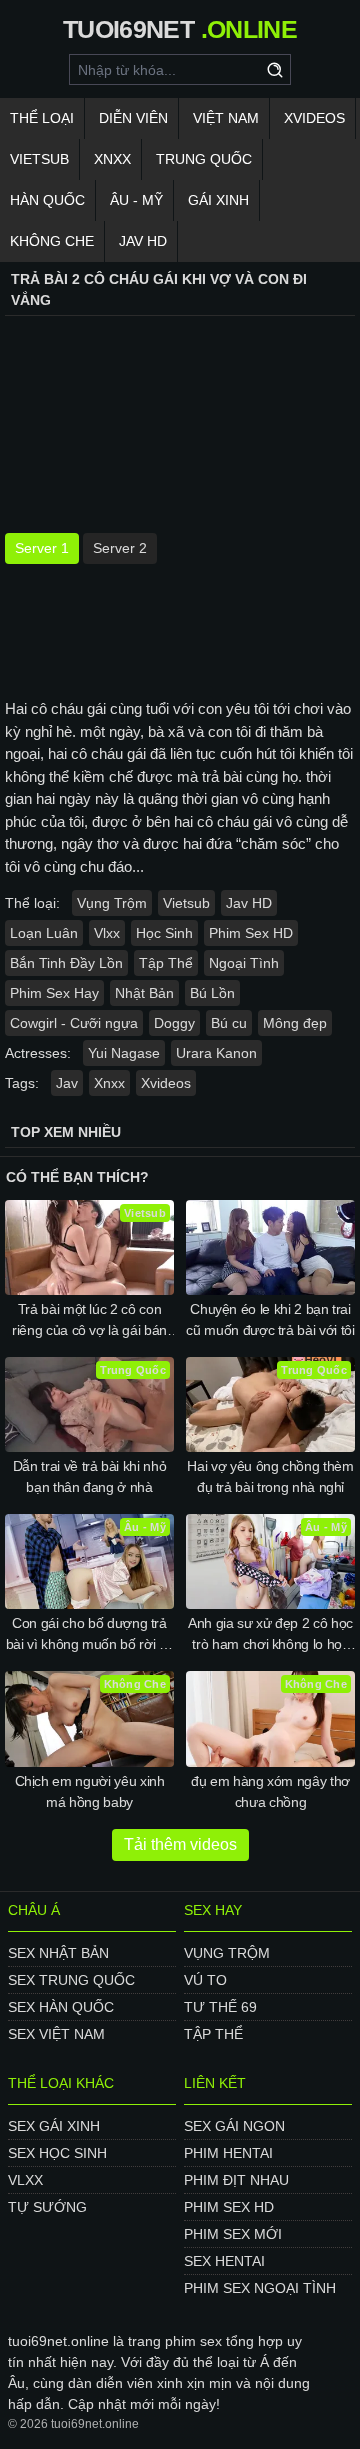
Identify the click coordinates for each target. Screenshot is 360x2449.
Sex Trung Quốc (71, 1980)
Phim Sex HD (251, 933)
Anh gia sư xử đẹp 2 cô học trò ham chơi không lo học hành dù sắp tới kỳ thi (270, 1635)
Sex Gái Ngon (234, 2126)
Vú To (205, 1980)
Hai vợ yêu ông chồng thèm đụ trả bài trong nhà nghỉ (270, 1476)
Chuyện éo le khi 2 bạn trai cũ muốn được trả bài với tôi (270, 1319)
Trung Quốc (204, 159)
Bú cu (229, 1023)
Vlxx (107, 933)
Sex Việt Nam (56, 2034)
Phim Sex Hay (54, 993)
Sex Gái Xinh (54, 2126)
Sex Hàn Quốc (61, 2007)
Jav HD (249, 903)
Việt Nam (226, 118)
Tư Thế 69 (220, 2007)
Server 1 (42, 548)
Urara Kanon (216, 1053)
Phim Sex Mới (233, 2234)
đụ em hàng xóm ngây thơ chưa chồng (270, 1791)
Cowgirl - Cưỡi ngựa (74, 1023)
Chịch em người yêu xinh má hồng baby (90, 1791)
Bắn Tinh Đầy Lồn (66, 963)
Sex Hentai (224, 2261)
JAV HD (143, 241)
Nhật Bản (144, 993)
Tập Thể (166, 963)
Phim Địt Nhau (236, 2180)
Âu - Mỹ (136, 200)
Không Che (52, 241)
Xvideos (314, 118)
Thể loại (42, 118)
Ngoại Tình (244, 963)
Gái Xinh (218, 200)
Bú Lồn (212, 993)
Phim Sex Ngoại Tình (260, 2288)
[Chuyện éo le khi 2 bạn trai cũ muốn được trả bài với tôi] (270, 1247)
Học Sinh (164, 933)
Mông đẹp (295, 1023)
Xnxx (112, 159)
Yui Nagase (124, 1053)
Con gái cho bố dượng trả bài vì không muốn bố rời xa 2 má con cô (90, 1635)
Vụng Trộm (112, 903)
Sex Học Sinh (57, 2153)
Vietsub (39, 159)
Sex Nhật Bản (58, 1953)
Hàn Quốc (47, 200)
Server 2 (120, 548)
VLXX (25, 2180)
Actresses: (38, 1053)
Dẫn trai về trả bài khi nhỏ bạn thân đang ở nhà (90, 1476)
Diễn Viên (133, 118)
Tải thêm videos (180, 1844)
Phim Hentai (228, 2153)
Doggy (174, 1023)
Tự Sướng (47, 2207)
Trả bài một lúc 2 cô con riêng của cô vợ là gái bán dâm (89, 1321)
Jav (67, 1083)
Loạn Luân (44, 933)
